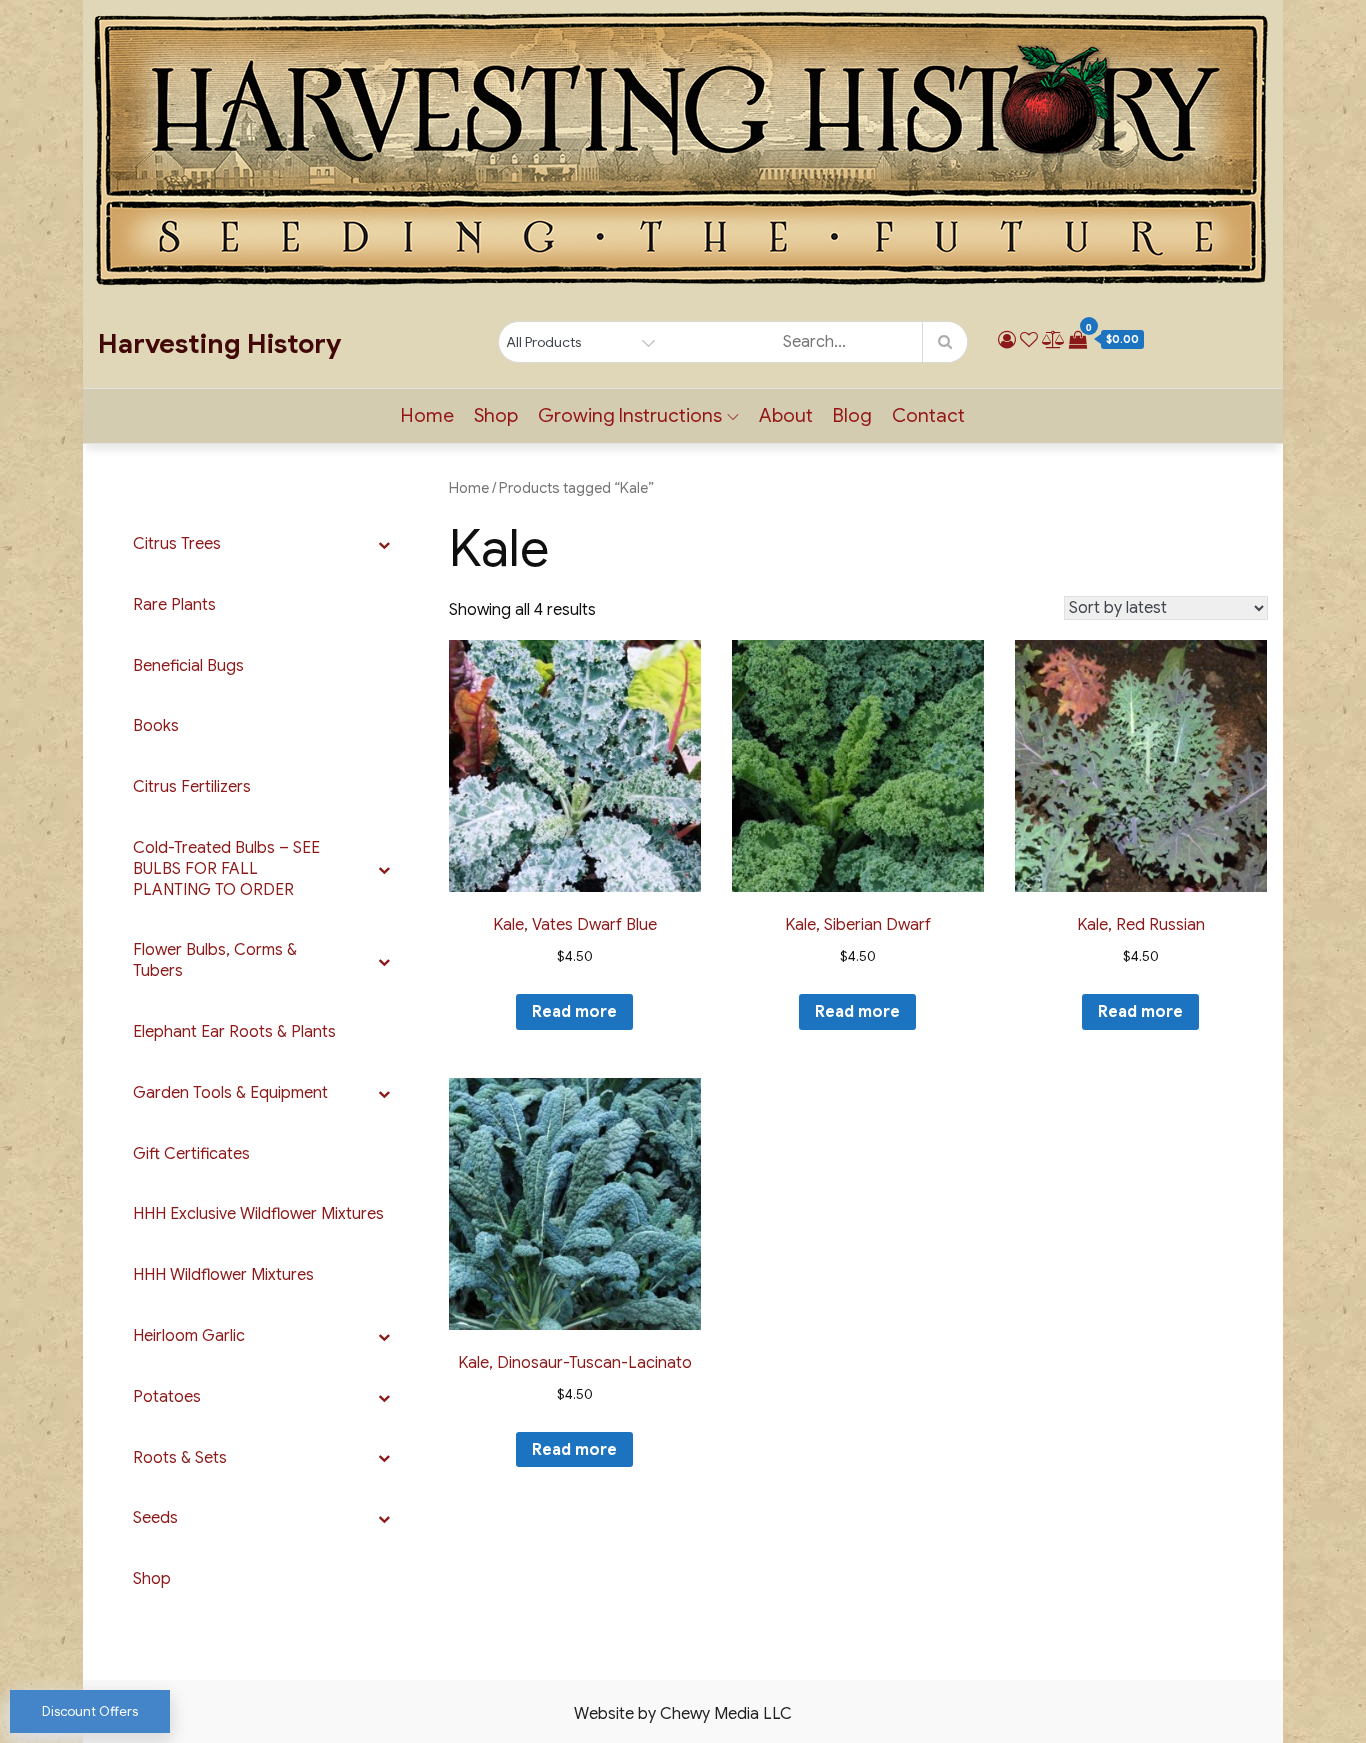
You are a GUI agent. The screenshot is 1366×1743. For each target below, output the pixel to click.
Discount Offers (90, 1711)
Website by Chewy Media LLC (683, 1714)
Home (427, 415)
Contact (928, 415)
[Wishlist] (1029, 340)
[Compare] (1053, 340)
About (786, 415)
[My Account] (1007, 340)
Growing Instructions (630, 415)
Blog (852, 415)
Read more (574, 1012)
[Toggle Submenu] (384, 544)
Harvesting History (219, 344)
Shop (496, 415)
